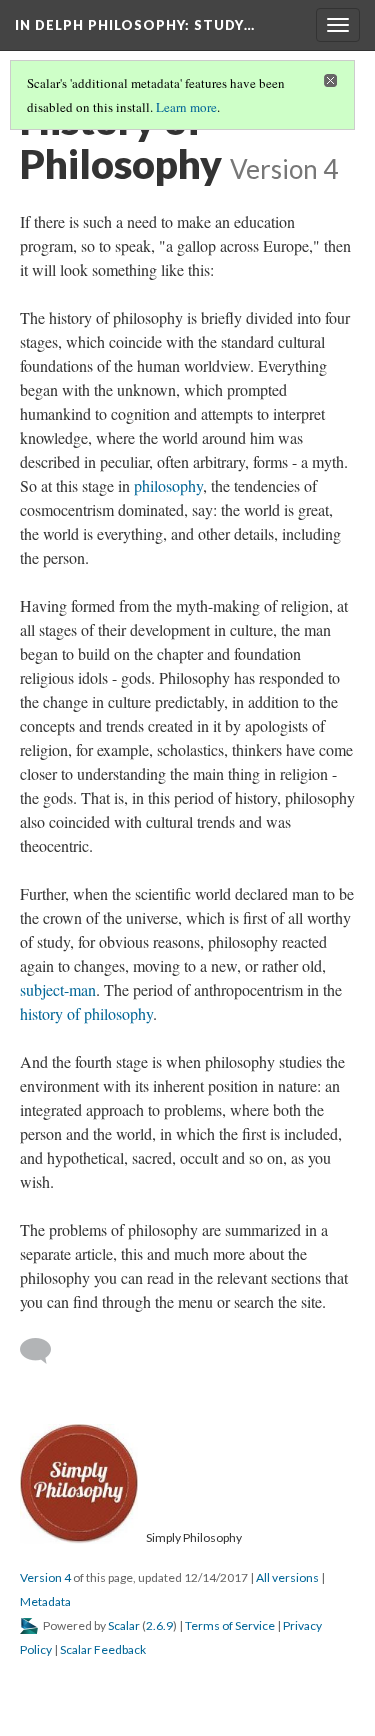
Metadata (45, 1601)
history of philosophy (86, 1013)
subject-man (58, 989)
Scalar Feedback (103, 1649)
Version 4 (45, 1577)
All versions (287, 1577)
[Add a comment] (44, 1351)
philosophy (168, 485)
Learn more (186, 107)
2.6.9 (159, 1625)
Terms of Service (230, 1625)
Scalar (124, 1625)
